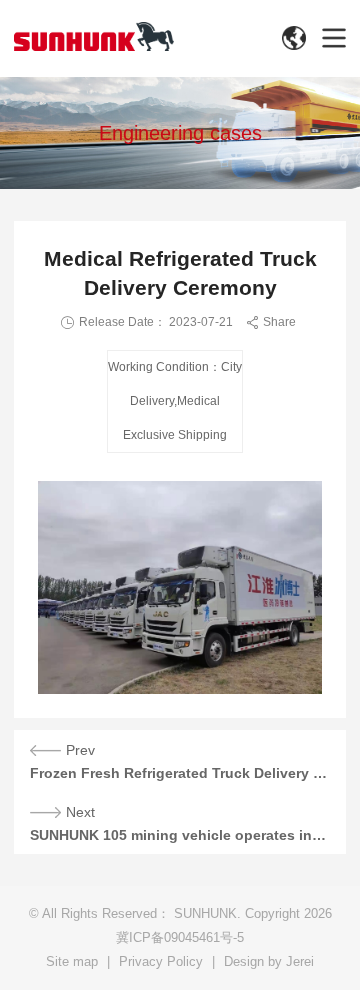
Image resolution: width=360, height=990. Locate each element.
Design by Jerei (269, 961)
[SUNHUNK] (94, 36)
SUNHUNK (205, 913)
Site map (72, 961)
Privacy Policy (161, 961)
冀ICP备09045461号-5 (180, 937)
